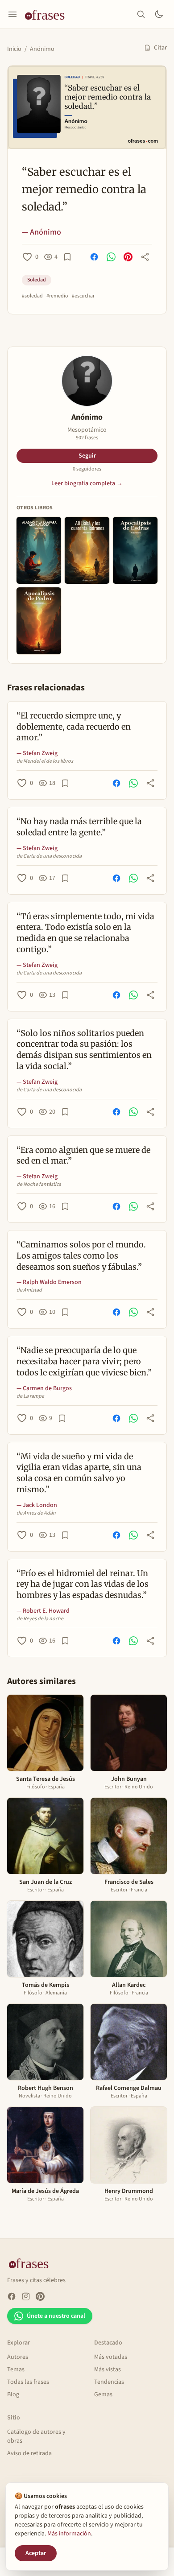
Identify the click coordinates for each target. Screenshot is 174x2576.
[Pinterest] (40, 2296)
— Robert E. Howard (43, 1611)
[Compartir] (145, 257)
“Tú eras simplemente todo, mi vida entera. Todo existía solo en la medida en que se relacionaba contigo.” (85, 933)
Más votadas (111, 2357)
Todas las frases (28, 2382)
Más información (69, 2534)
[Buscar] (141, 14)
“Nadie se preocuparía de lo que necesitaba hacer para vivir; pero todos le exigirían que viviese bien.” (84, 1361)
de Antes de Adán (36, 1513)
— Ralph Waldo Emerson (49, 1282)
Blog (13, 2394)
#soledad (32, 296)
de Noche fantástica (39, 1185)
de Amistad (29, 1290)
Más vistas (108, 2370)
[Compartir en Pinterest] (128, 257)
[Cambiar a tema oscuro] (159, 14)
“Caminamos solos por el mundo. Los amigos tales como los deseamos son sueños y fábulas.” (81, 1256)
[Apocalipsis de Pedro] (39, 621)
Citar (160, 48)
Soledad (37, 280)
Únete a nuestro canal (56, 2316)
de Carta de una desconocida (49, 856)
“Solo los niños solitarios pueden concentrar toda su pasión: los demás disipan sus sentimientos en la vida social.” (84, 1050)
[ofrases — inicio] (48, 14)
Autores (18, 2357)
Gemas (103, 2394)
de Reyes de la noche (40, 1619)
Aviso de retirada (29, 2453)
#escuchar (83, 296)
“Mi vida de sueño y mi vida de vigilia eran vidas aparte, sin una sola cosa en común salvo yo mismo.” (79, 1473)
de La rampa (30, 1396)
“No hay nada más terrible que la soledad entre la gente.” (79, 827)
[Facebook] (12, 2296)
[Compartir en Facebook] (94, 257)
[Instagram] (26, 2296)
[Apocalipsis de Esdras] (135, 550)
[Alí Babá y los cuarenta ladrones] (87, 550)
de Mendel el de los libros (45, 761)
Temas (16, 2370)
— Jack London (37, 1505)
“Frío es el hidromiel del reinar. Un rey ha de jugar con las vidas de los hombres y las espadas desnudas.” (83, 1584)
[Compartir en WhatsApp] (111, 257)
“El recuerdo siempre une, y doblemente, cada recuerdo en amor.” (74, 727)
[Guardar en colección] (67, 257)
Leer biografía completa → (87, 483)
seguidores (87, 469)
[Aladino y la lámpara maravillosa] (39, 550)
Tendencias (109, 2382)
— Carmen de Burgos (44, 1388)
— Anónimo (41, 232)
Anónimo (42, 49)
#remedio (57, 296)
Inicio (14, 49)
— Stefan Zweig (37, 753)
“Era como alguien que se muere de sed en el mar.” (83, 1156)
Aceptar (36, 2553)
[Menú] (12, 14)
